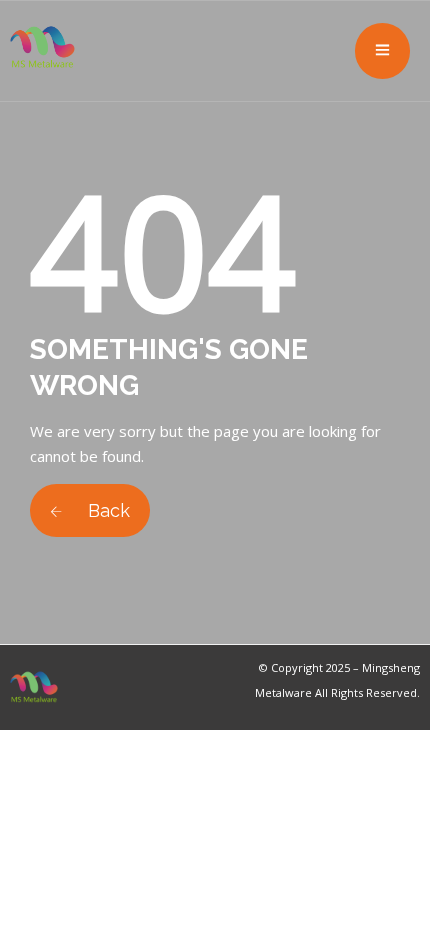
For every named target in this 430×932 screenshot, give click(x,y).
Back (106, 510)
